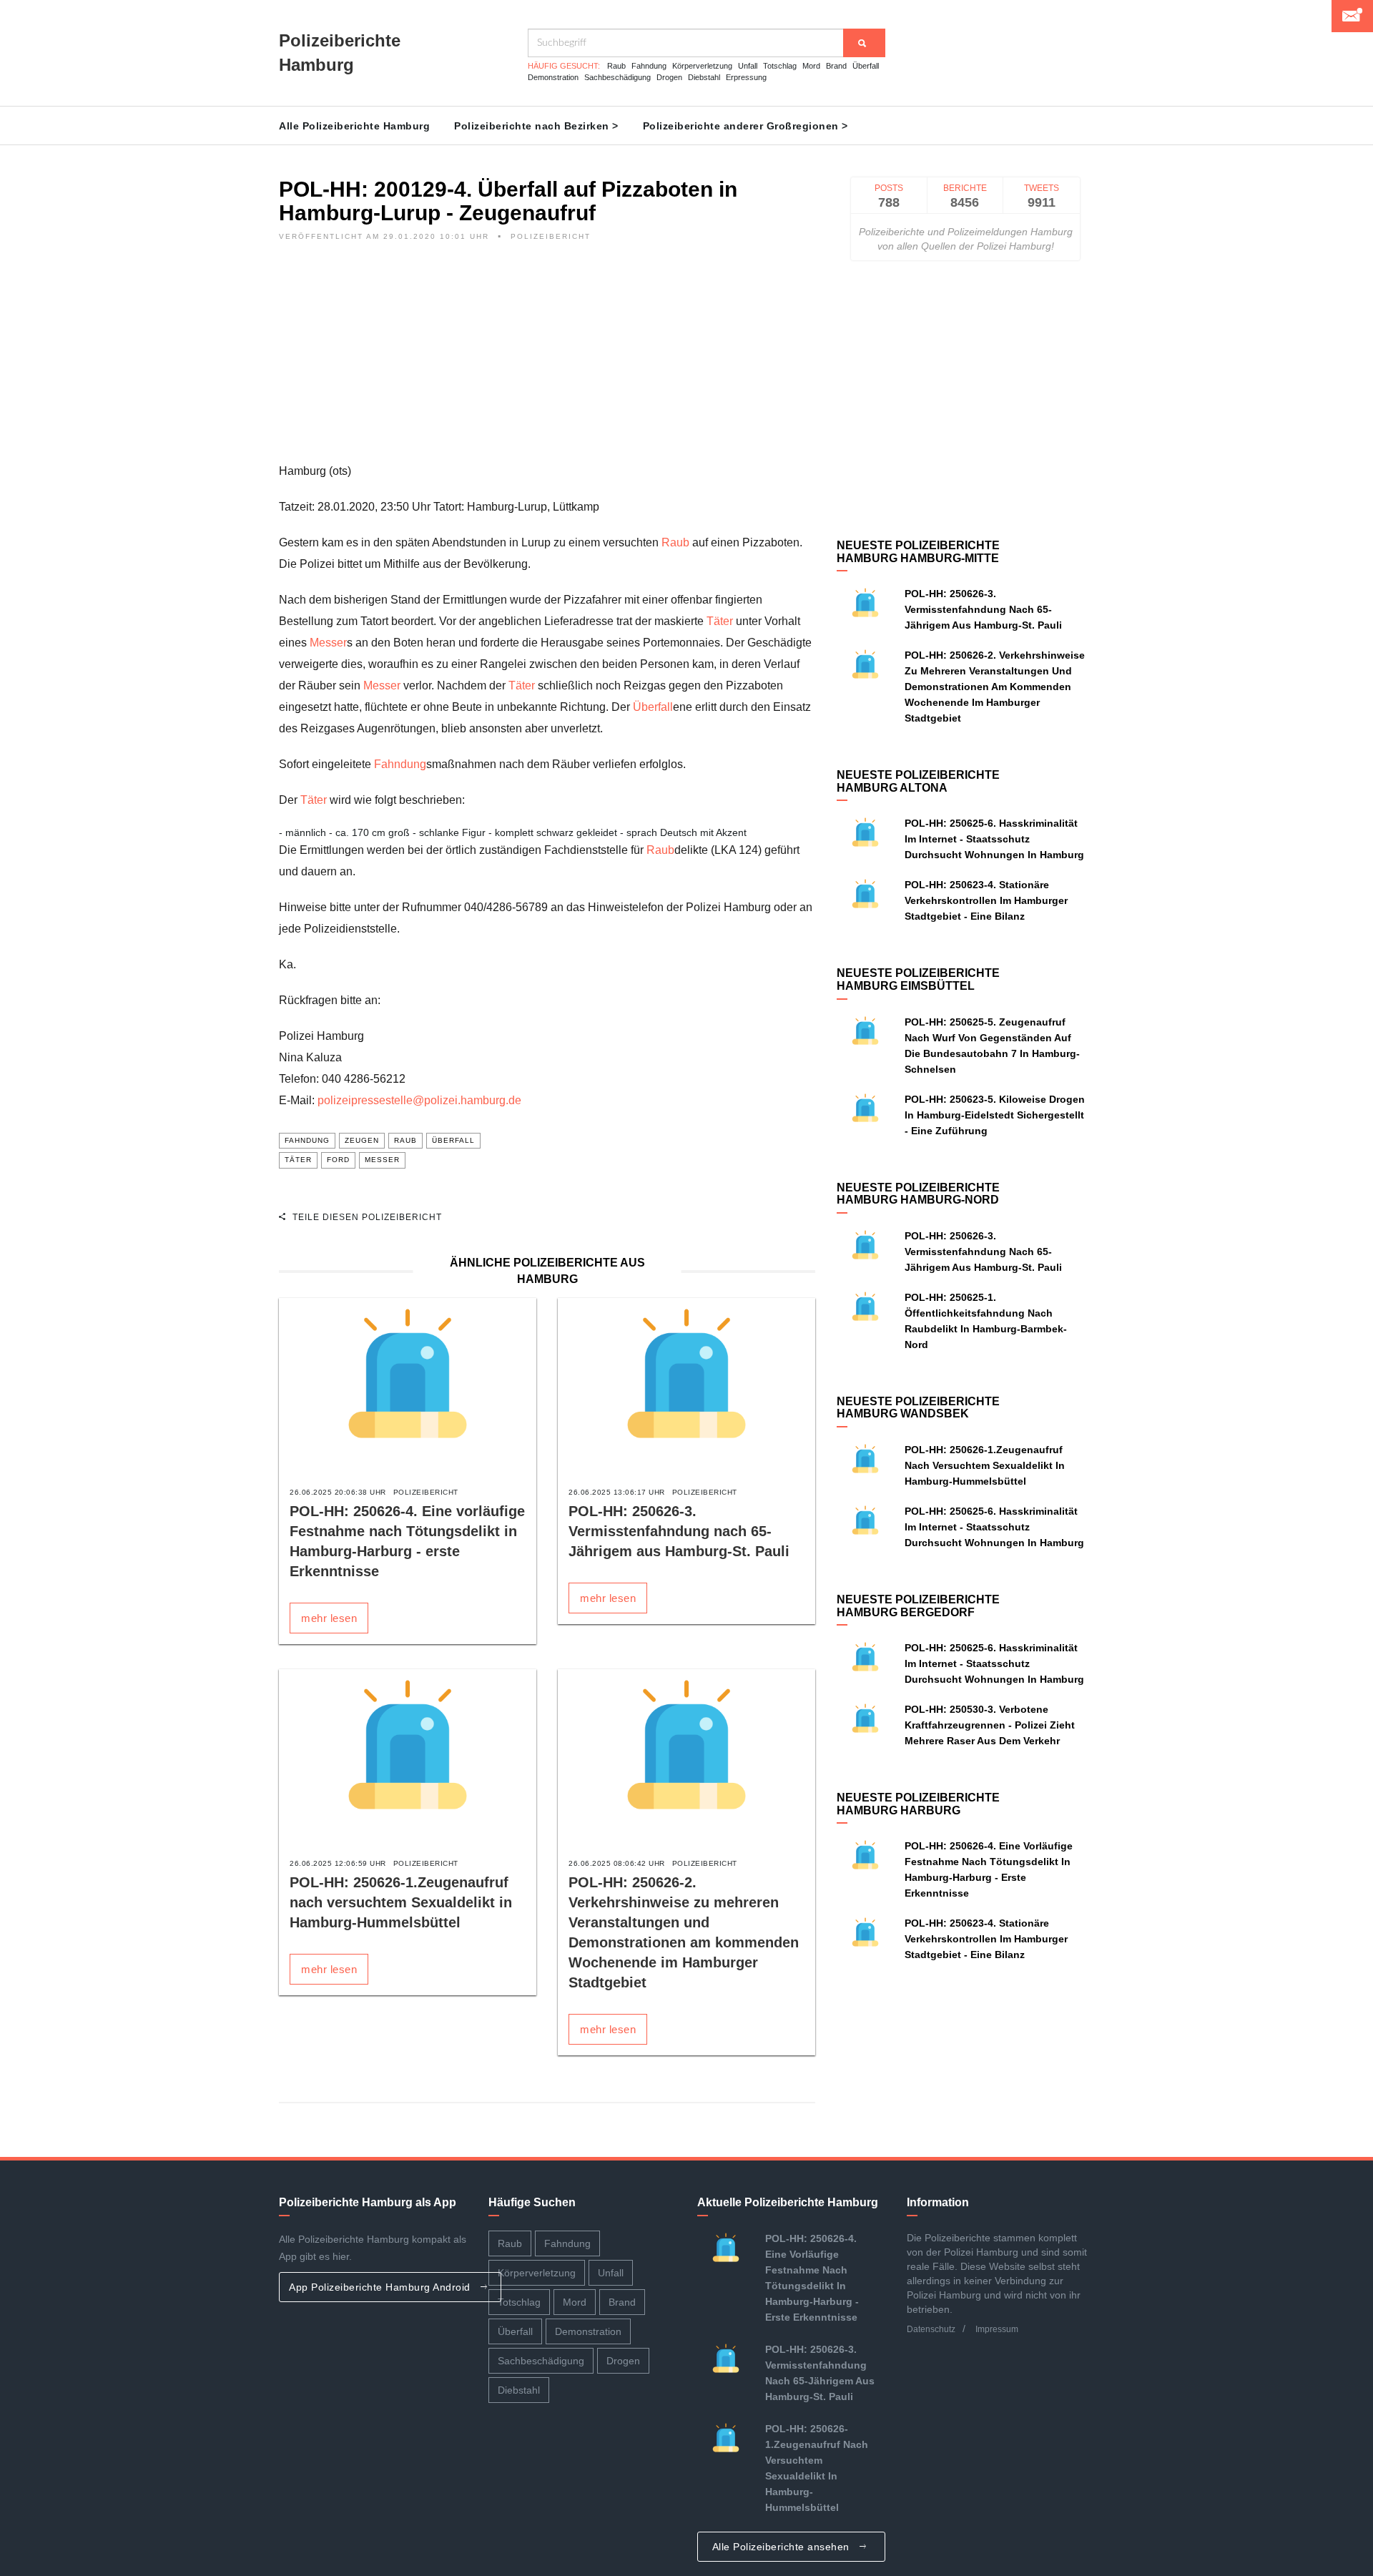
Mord (811, 66)
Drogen (669, 77)
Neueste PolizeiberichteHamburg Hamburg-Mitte (918, 552)
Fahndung (649, 66)
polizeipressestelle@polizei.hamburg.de (419, 1100)
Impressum (997, 2329)
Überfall (866, 66)
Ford (338, 1160)
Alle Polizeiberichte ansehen (783, 2547)
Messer (328, 643)
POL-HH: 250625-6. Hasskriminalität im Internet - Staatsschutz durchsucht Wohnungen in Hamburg (994, 839)
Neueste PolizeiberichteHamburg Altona (918, 781)
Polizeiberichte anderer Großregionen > (745, 126)
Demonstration (553, 77)
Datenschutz (931, 2329)
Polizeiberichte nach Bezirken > (536, 126)
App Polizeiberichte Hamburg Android (381, 2287)
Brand (836, 66)
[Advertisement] (547, 360)
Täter (720, 621)
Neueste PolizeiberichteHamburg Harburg (918, 1804)
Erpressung (746, 77)
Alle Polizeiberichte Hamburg (354, 126)
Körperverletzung (702, 66)
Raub (616, 66)
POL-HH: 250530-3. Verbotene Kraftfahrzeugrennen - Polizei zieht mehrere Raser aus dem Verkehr (990, 1725)
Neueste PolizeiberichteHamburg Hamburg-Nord (918, 1194)
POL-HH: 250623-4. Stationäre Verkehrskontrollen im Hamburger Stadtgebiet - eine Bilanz (986, 900)
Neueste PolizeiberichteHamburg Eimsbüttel (918, 979)
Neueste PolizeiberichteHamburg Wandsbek (918, 1408)
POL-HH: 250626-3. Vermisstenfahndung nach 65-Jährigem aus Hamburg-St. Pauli (679, 1531)
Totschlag (780, 66)
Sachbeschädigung (617, 77)
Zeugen (362, 1140)
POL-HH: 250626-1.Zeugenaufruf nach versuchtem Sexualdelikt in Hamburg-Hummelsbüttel (401, 1902)
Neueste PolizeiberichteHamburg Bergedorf (918, 1606)
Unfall (748, 66)
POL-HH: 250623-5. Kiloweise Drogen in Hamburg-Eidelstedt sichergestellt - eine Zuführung (995, 1115)
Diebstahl (704, 77)
